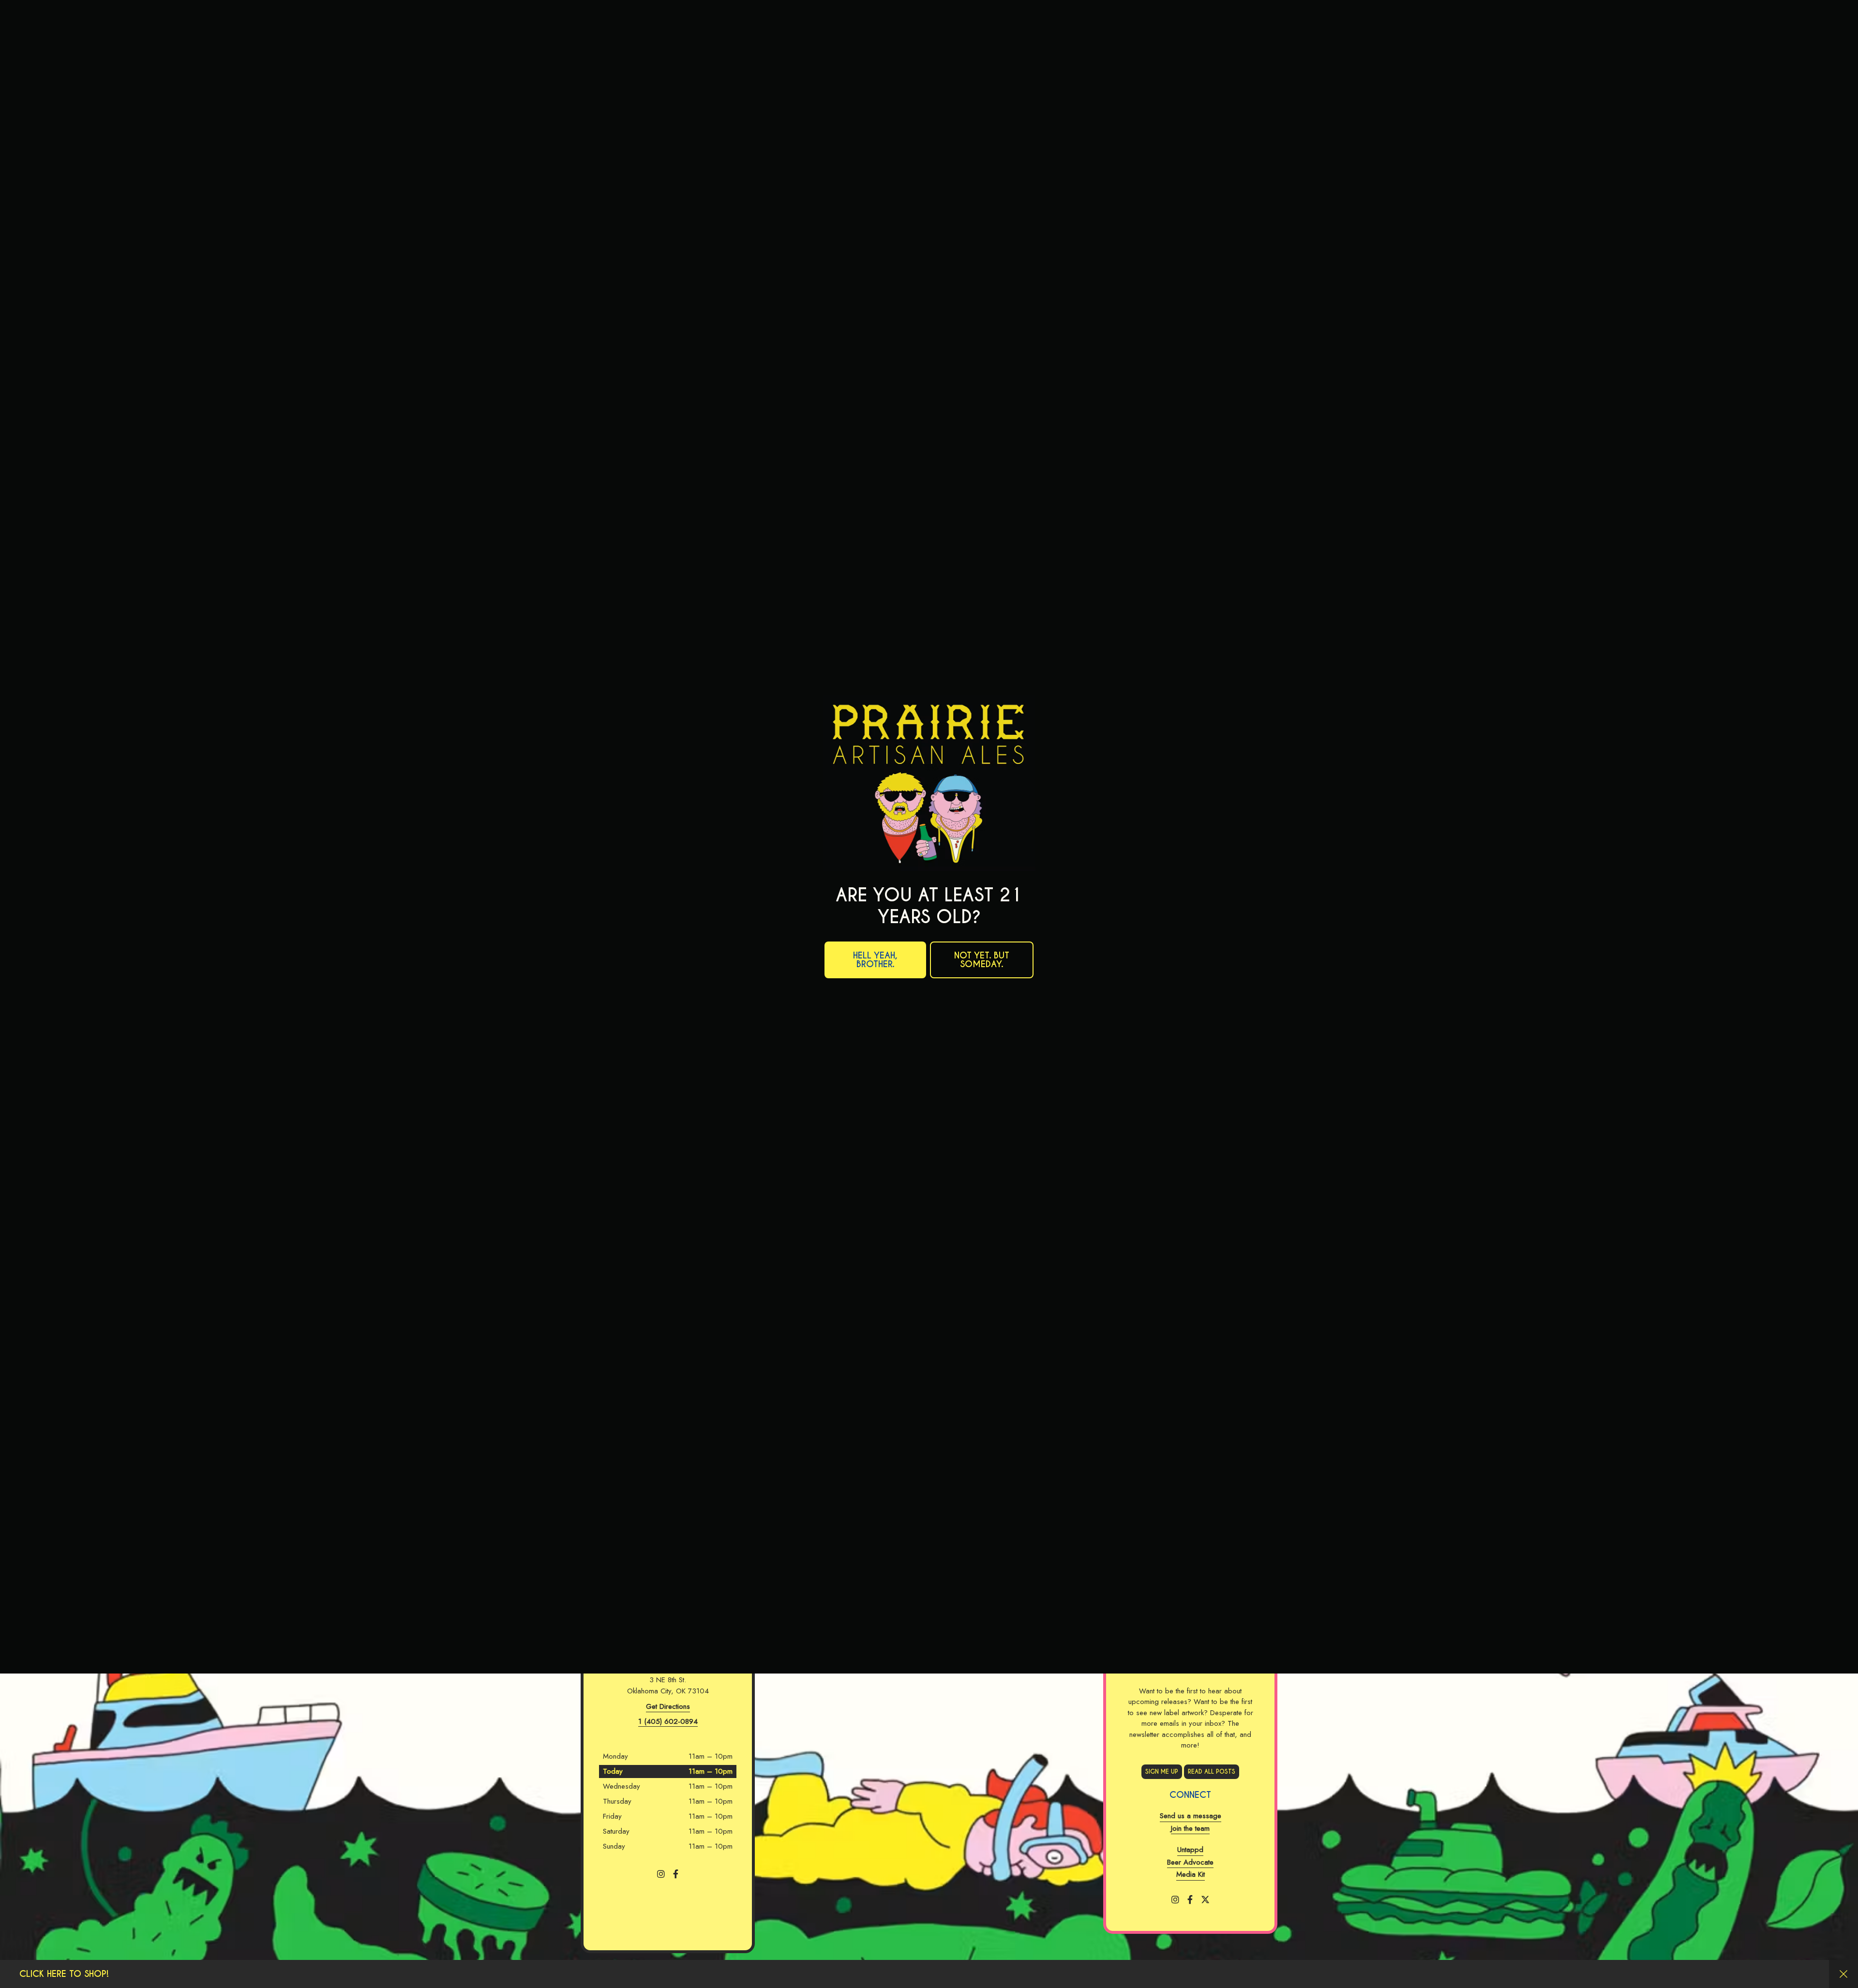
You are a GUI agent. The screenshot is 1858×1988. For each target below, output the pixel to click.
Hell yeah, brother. (875, 1117)
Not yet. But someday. (982, 1117)
